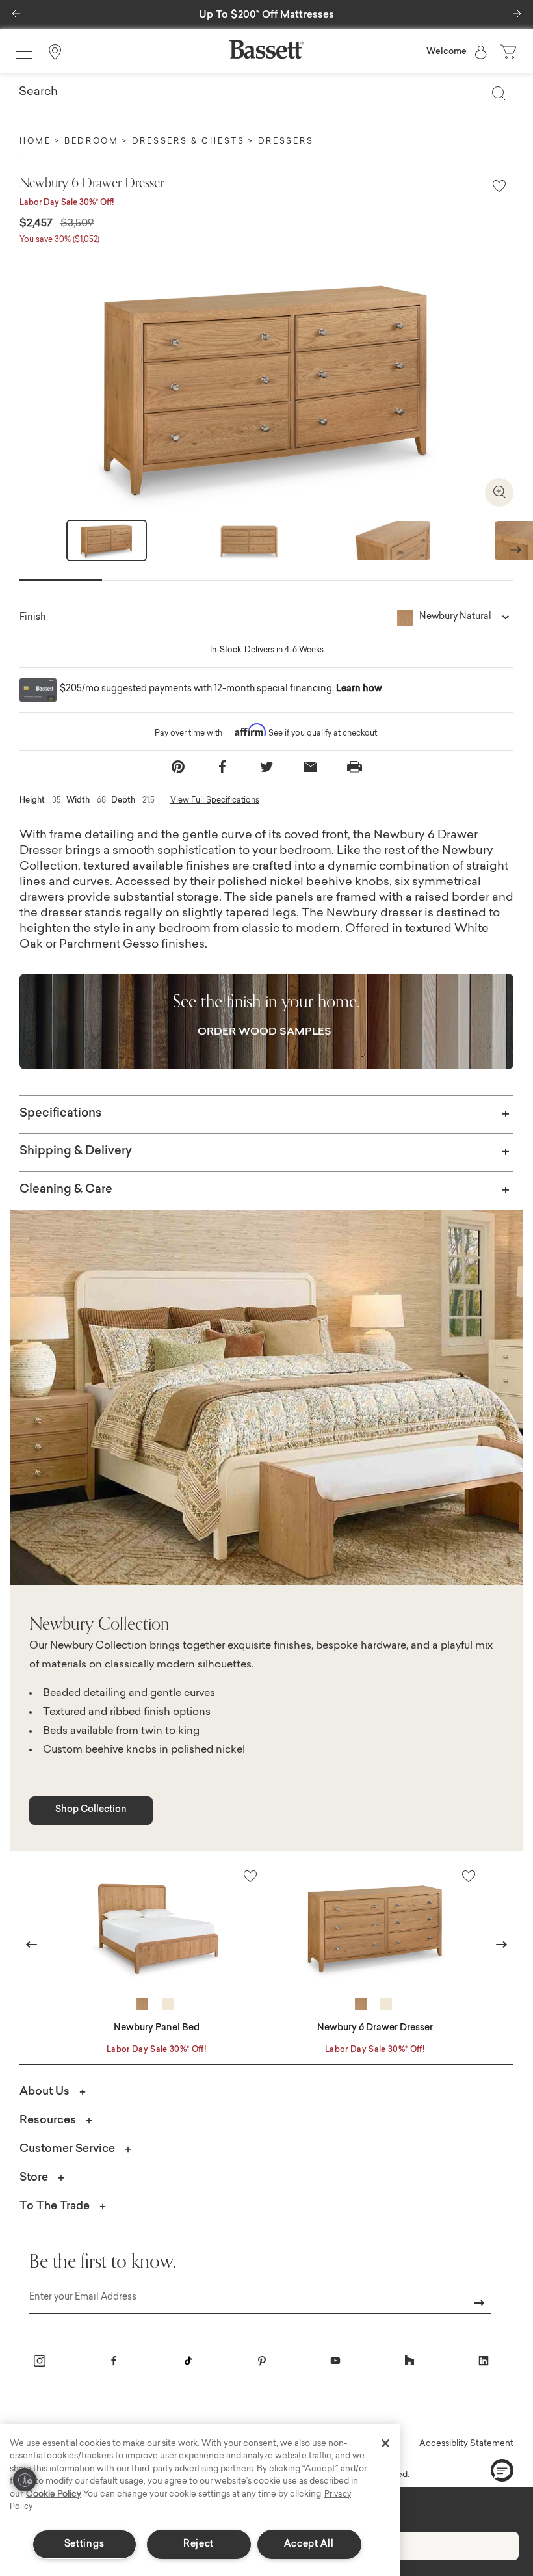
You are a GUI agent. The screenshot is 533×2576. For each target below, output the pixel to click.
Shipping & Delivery (76, 1152)
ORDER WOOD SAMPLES (265, 1032)
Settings (84, 2544)
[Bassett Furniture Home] (266, 49)
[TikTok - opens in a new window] (188, 2361)
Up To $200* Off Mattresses (267, 15)
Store (34, 2178)
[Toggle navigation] (24, 52)
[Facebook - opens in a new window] (114, 2361)
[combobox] (266, 93)
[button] (16, 10)
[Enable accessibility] (25, 2480)
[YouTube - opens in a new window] (335, 2361)
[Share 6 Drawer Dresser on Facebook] (222, 767)
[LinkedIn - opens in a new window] (484, 2361)
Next (516, 549)
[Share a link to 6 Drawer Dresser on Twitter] (266, 767)
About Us (45, 2092)
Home (35, 142)
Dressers (286, 142)
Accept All (309, 2544)
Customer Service (67, 2149)
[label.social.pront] (355, 767)
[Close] (385, 2443)
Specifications (60, 1114)
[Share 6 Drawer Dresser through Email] (311, 767)
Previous (32, 1944)
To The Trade (55, 2206)
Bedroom (92, 142)
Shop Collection (91, 1810)
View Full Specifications (215, 801)
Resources (48, 2120)
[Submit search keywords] (499, 93)
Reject (199, 2544)
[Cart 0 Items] (510, 52)
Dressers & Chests (188, 142)
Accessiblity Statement (466, 2444)
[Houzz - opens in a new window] (409, 2361)
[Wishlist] (499, 187)
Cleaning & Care (66, 1190)
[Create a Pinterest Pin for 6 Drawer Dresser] (178, 767)
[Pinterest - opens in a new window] (262, 2361)
